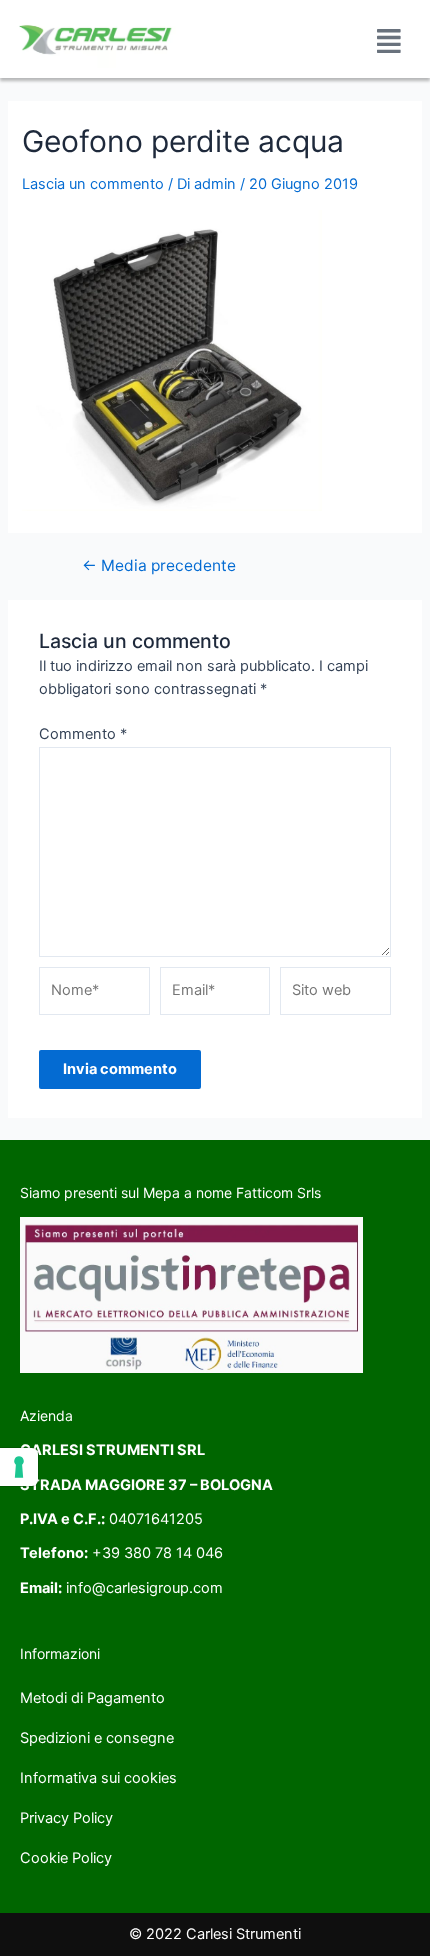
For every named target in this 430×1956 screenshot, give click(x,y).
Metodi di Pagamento (92, 1698)
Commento (83, 734)
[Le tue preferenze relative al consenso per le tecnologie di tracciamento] (19, 1467)
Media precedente (159, 566)
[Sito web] (335, 995)
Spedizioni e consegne (97, 1738)
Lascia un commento (93, 184)
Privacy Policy (66, 1818)
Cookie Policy (66, 1858)
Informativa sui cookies (98, 1778)
